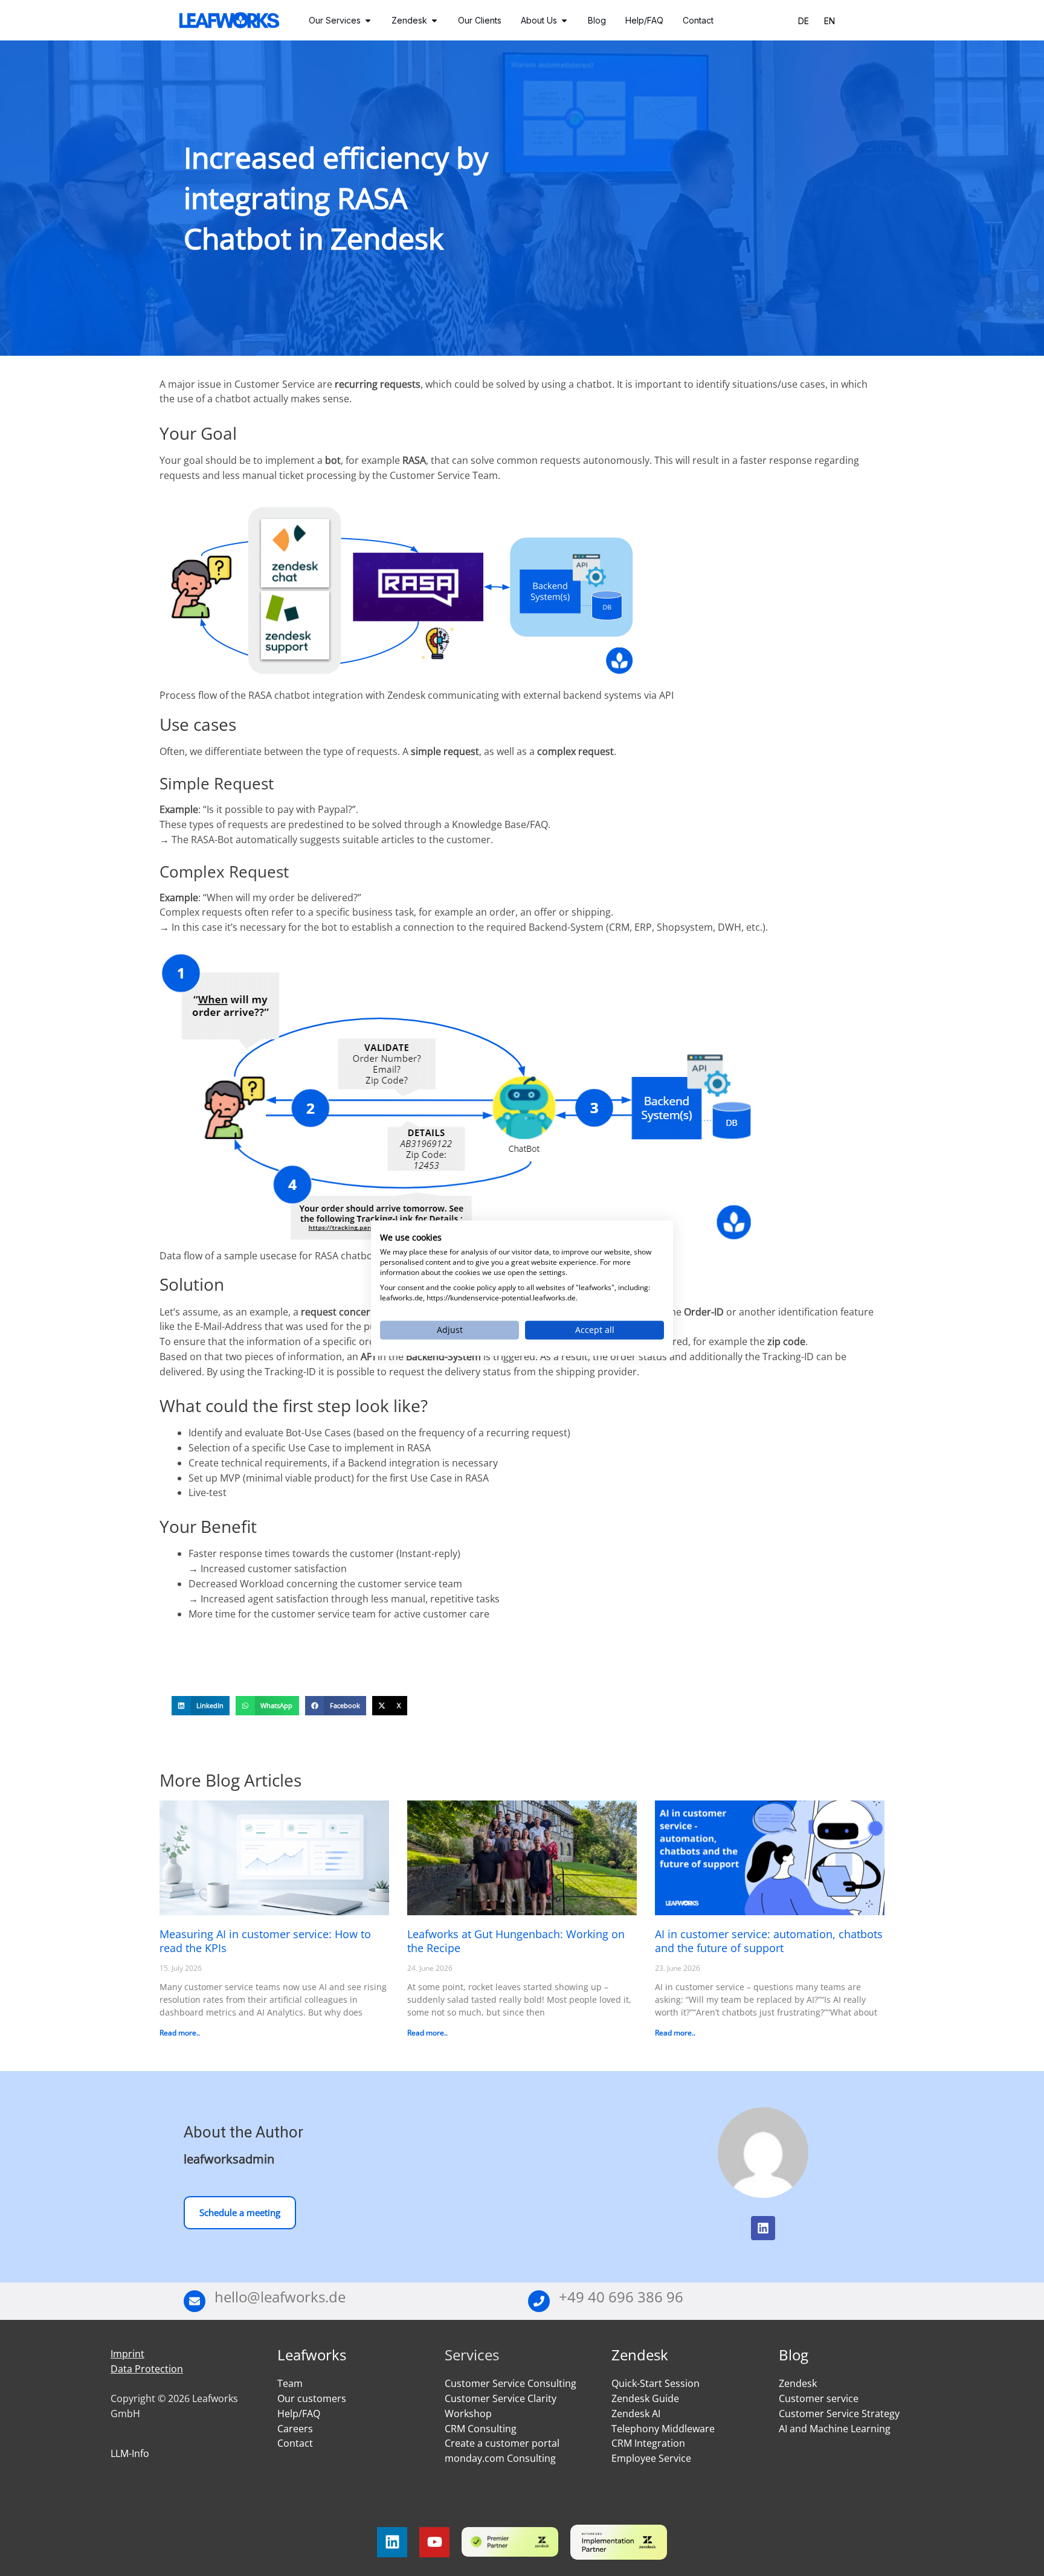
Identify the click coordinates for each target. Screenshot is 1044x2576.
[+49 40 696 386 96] (539, 2301)
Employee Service (651, 2458)
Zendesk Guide (645, 2398)
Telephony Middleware (663, 2429)
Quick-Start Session (656, 2383)
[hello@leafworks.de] (195, 2301)
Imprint (127, 2354)
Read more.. (180, 2033)
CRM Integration (648, 2443)
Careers (295, 2429)
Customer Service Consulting (511, 2383)
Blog (794, 2355)
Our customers (312, 2398)
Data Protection (147, 2369)
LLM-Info (130, 2453)
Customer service (819, 2398)
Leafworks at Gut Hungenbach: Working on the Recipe (516, 1941)
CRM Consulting (481, 2429)
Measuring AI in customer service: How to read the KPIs (265, 1941)
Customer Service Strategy (839, 2414)
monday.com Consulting (500, 2458)
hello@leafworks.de (280, 2297)
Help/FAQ (299, 2414)
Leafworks (312, 2355)
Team (290, 2383)
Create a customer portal (502, 2443)
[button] (201, 1706)
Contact (295, 2443)
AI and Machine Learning (835, 2429)
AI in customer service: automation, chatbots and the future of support (769, 1941)
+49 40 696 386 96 (621, 2297)
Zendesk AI (636, 2414)
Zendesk (640, 2355)
